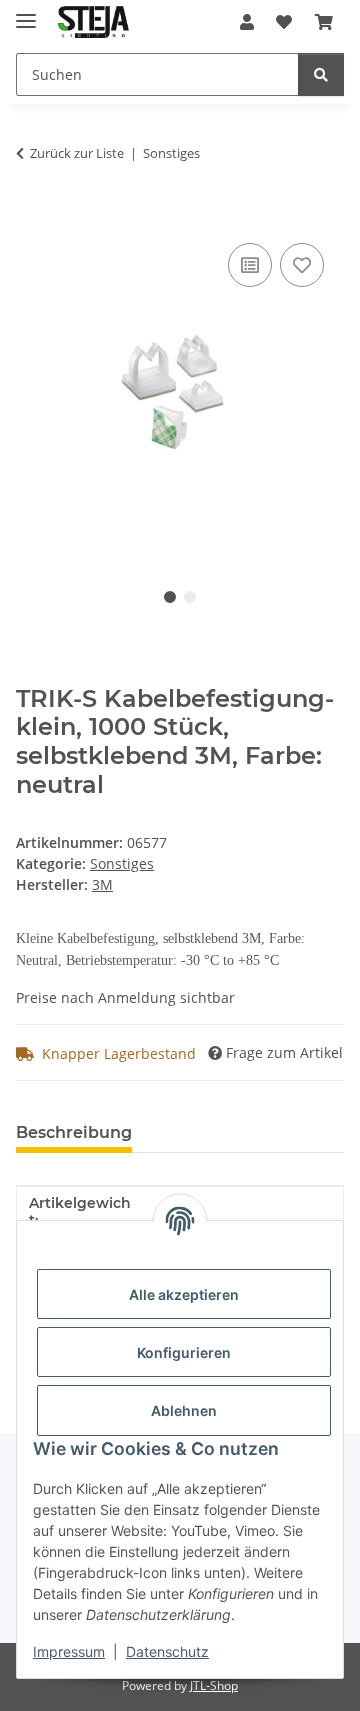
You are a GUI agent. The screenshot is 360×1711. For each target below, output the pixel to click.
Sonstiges (122, 863)
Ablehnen (184, 1410)
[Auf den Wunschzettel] (302, 265)
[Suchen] (321, 74)
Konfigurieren (184, 1352)
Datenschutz (167, 1651)
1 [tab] (170, 597)
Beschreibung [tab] (74, 1132)
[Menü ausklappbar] (26, 12)
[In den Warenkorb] (32, 216)
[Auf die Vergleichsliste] (250, 265)
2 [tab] (190, 597)
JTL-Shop (214, 1685)
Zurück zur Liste (77, 153)
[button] (247, 22)
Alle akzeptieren (184, 1294)
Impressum (69, 1651)
